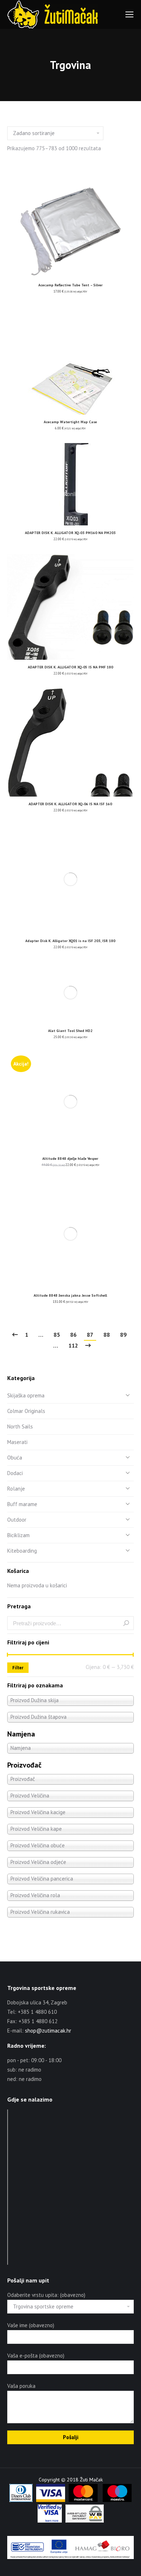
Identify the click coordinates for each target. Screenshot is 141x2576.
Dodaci (15, 1473)
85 (57, 1335)
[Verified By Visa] (50, 2521)
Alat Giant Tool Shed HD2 (70, 1031)
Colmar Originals (26, 1411)
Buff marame (22, 1504)
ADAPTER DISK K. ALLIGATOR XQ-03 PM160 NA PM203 (70, 533)
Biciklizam (18, 1535)
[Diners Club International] (21, 2500)
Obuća (15, 1458)
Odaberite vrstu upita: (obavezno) (46, 2295)
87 (90, 1335)
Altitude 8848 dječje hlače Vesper (70, 1159)
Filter (18, 1668)
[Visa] (51, 2500)
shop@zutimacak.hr (48, 2031)
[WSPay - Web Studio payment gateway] (85, 2521)
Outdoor (17, 1520)
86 (73, 1335)
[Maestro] (117, 2500)
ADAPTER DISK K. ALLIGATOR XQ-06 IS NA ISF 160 (70, 804)
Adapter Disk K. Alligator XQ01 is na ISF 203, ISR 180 (70, 941)
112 (73, 1345)
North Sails (20, 1426)
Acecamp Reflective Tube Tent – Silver (70, 285)
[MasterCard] (83, 2500)
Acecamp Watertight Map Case (70, 422)
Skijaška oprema (26, 1395)
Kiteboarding (22, 1551)
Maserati (17, 1442)
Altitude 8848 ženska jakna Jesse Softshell (70, 1295)
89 (123, 1335)
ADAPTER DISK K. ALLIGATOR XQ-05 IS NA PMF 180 (70, 667)
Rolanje (16, 1489)
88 (107, 1335)
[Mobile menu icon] (129, 14)
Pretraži (126, 1623)
